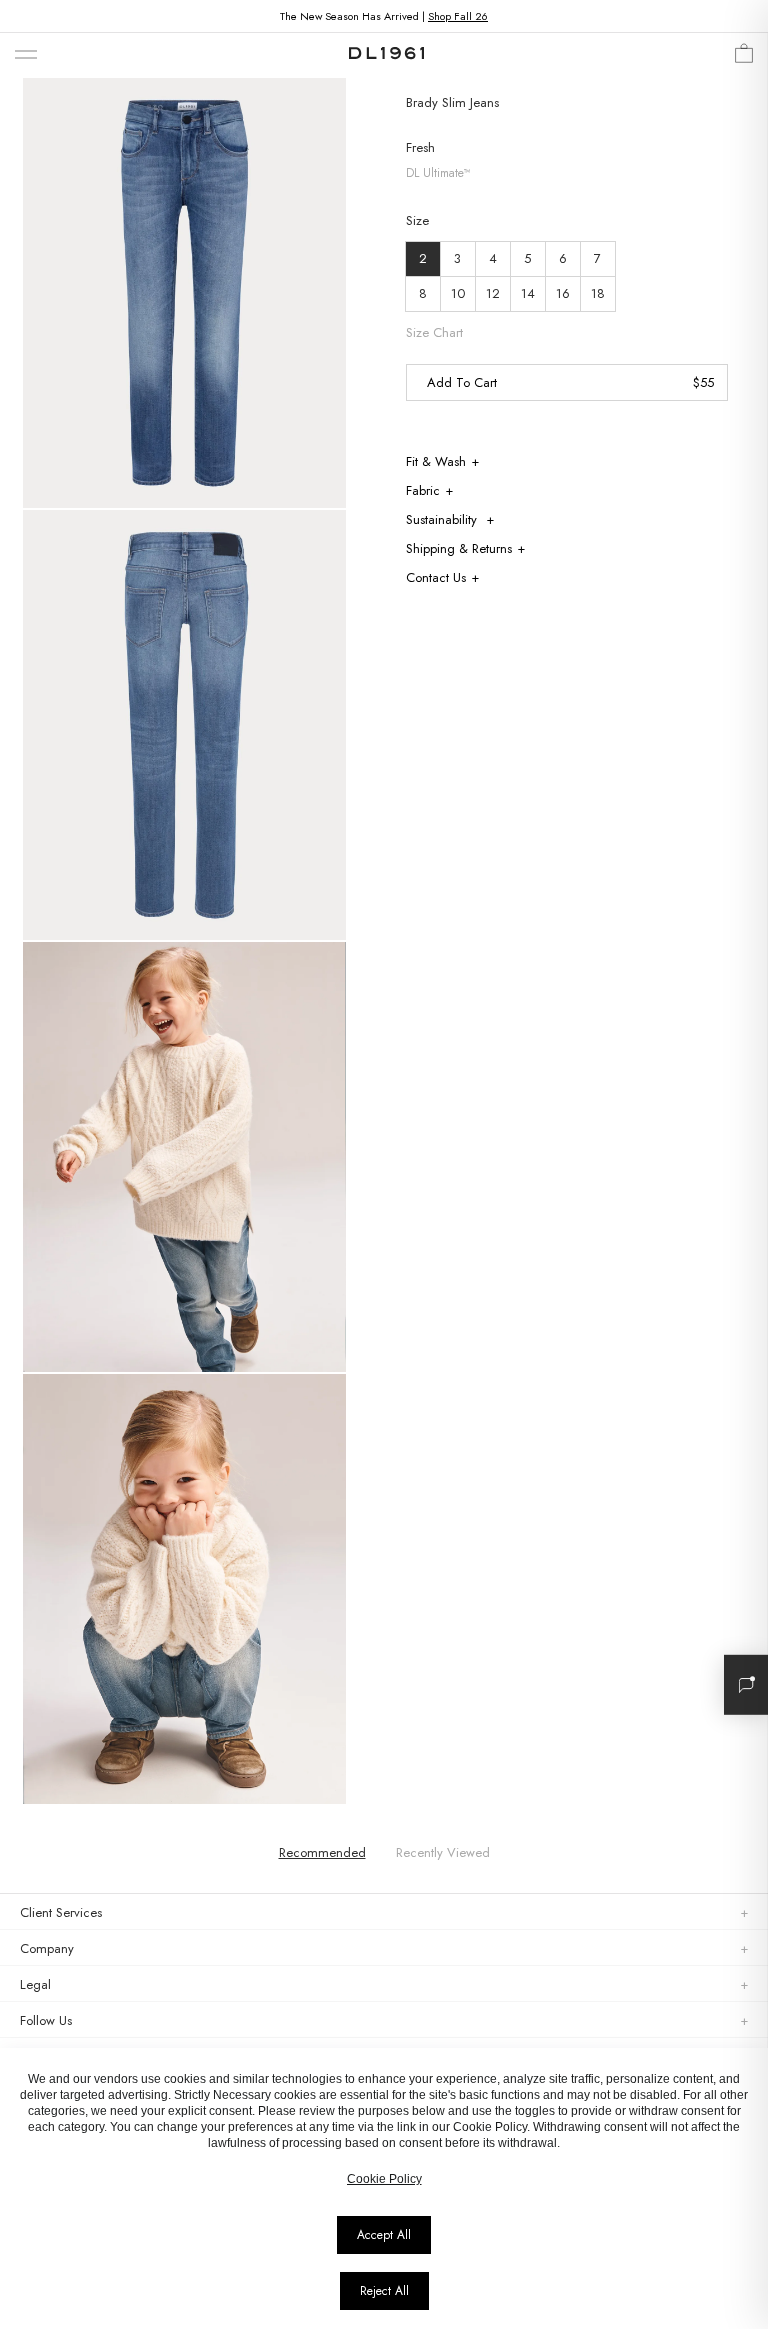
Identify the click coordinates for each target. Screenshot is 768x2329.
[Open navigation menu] (26, 55)
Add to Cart (462, 382)
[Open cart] (744, 58)
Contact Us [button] (436, 577)
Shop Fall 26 (458, 16)
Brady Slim (436, 102)
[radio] (423, 259)
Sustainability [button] (443, 519)
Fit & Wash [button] (436, 461)
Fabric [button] (423, 490)
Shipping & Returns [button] (459, 548)
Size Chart (434, 333)
